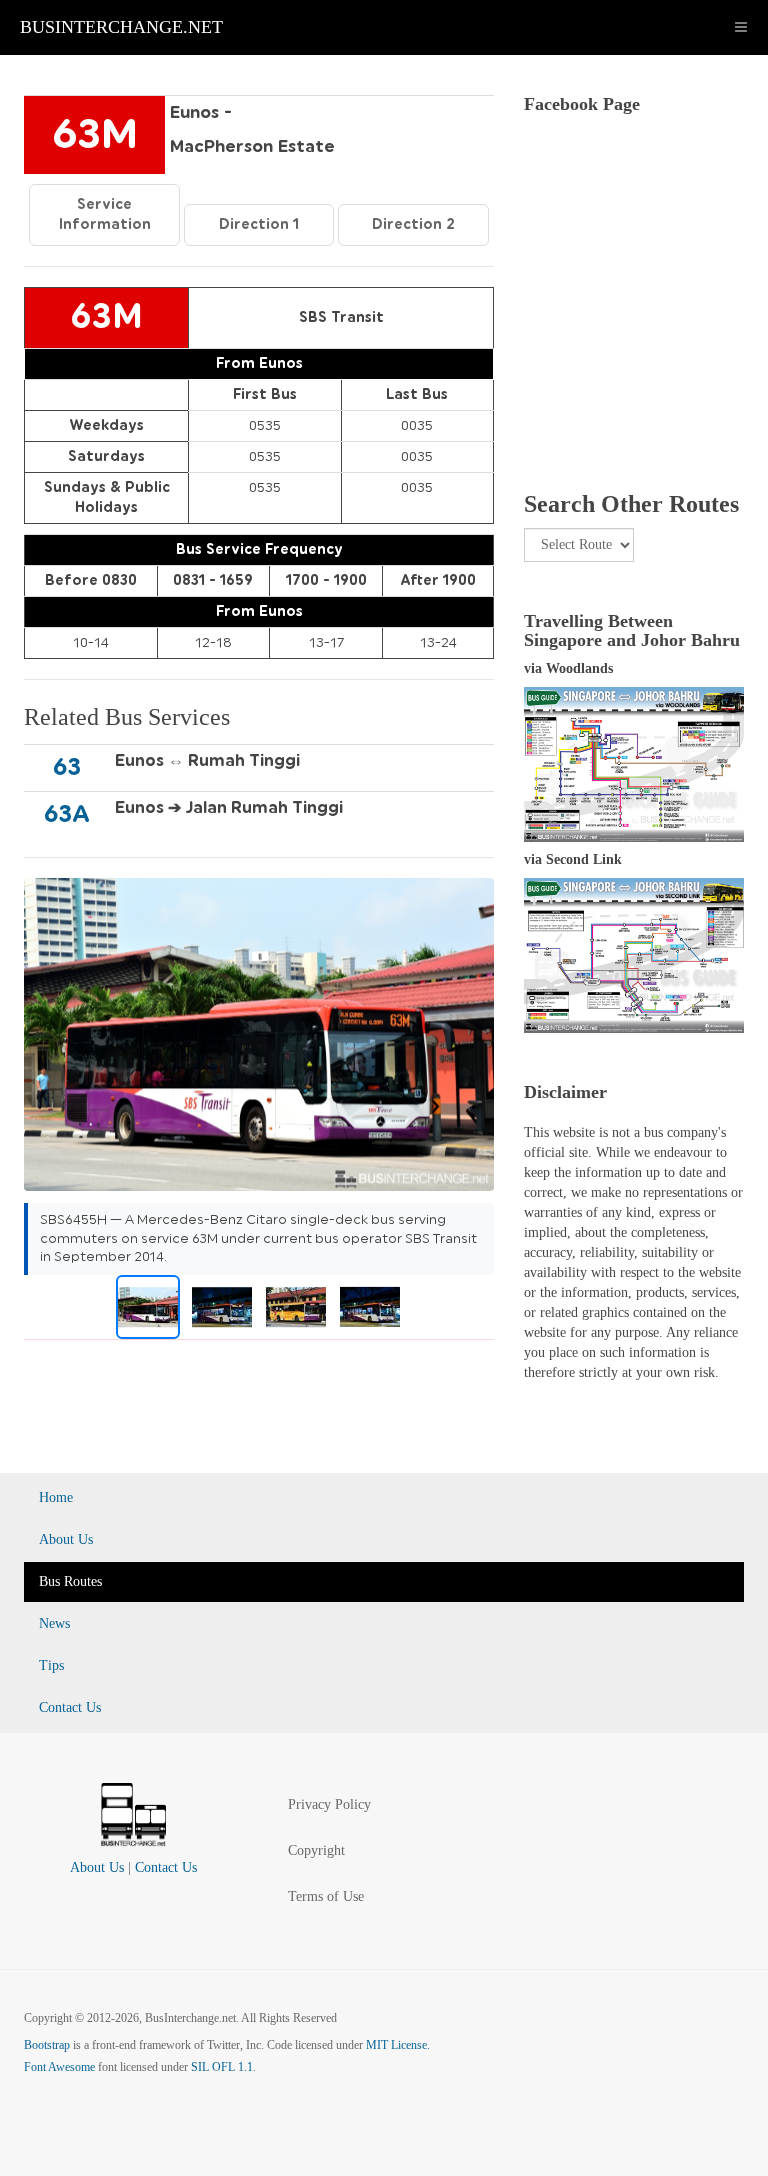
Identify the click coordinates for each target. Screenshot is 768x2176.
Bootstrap (47, 2045)
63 (67, 767)
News (54, 1623)
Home (56, 1497)
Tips (51, 1665)
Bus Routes (70, 1581)
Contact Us (70, 1707)
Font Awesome (59, 2067)
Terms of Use (326, 1896)
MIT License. (398, 2045)
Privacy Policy (329, 1804)
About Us (66, 1539)
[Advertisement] (634, 331)
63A (67, 814)
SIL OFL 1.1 (222, 2067)
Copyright (316, 1850)
